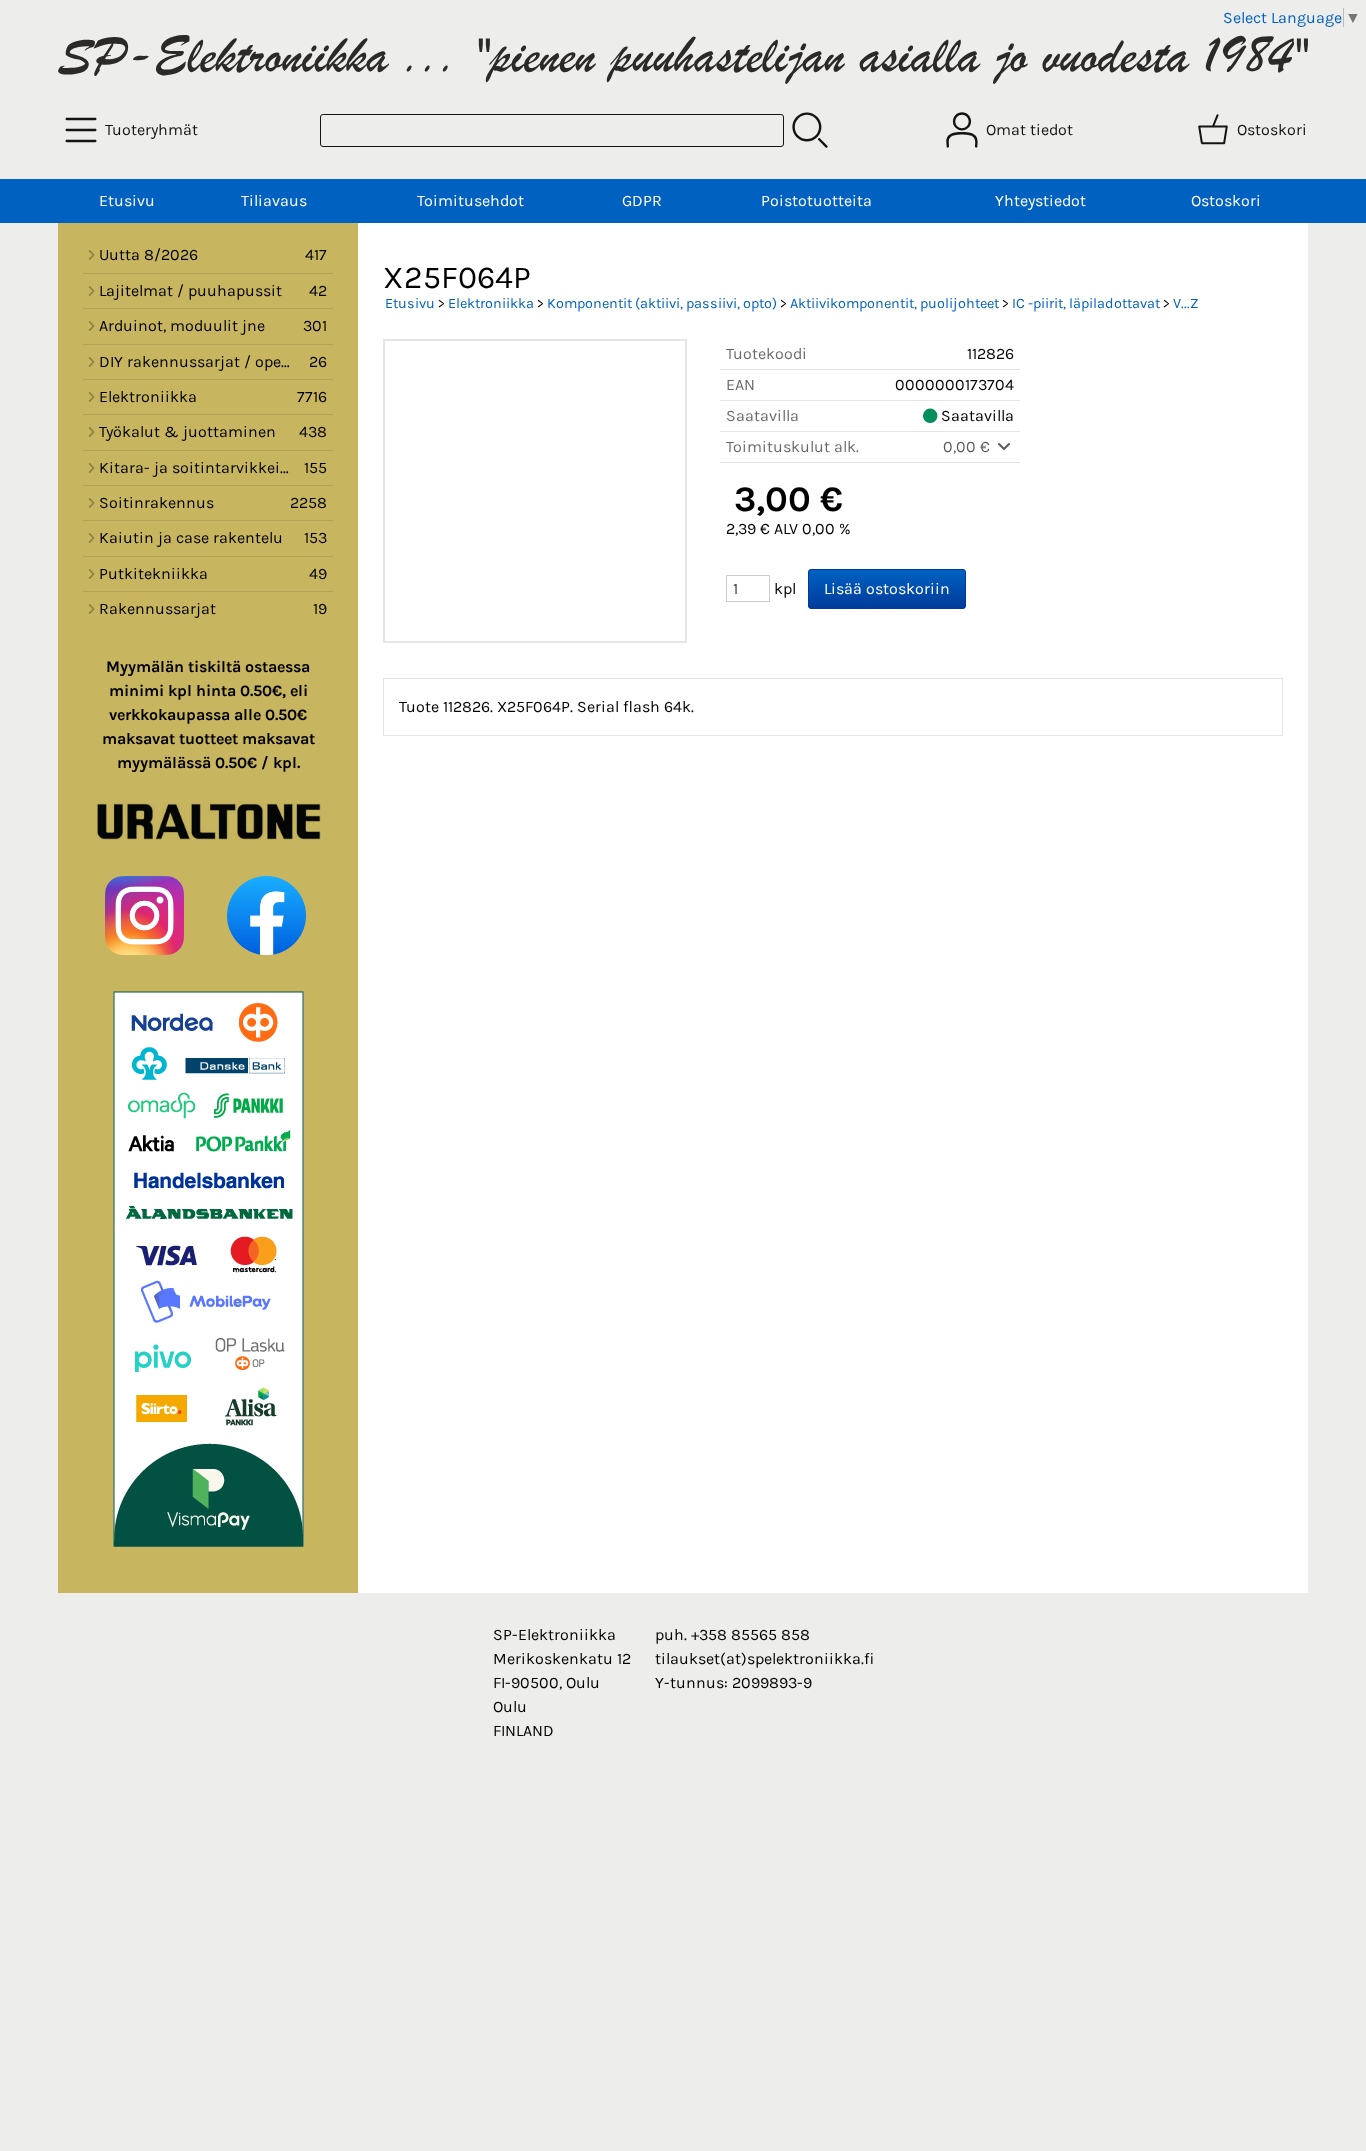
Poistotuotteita (816, 200)
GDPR (642, 200)
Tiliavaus (274, 200)
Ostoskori (1226, 200)
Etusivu (127, 200)
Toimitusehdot (470, 200)
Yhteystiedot (1040, 200)
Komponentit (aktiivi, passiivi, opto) (662, 303)
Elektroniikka (491, 303)
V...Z (1186, 303)
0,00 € (968, 446)
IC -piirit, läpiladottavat (1086, 303)
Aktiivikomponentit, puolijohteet (894, 303)
